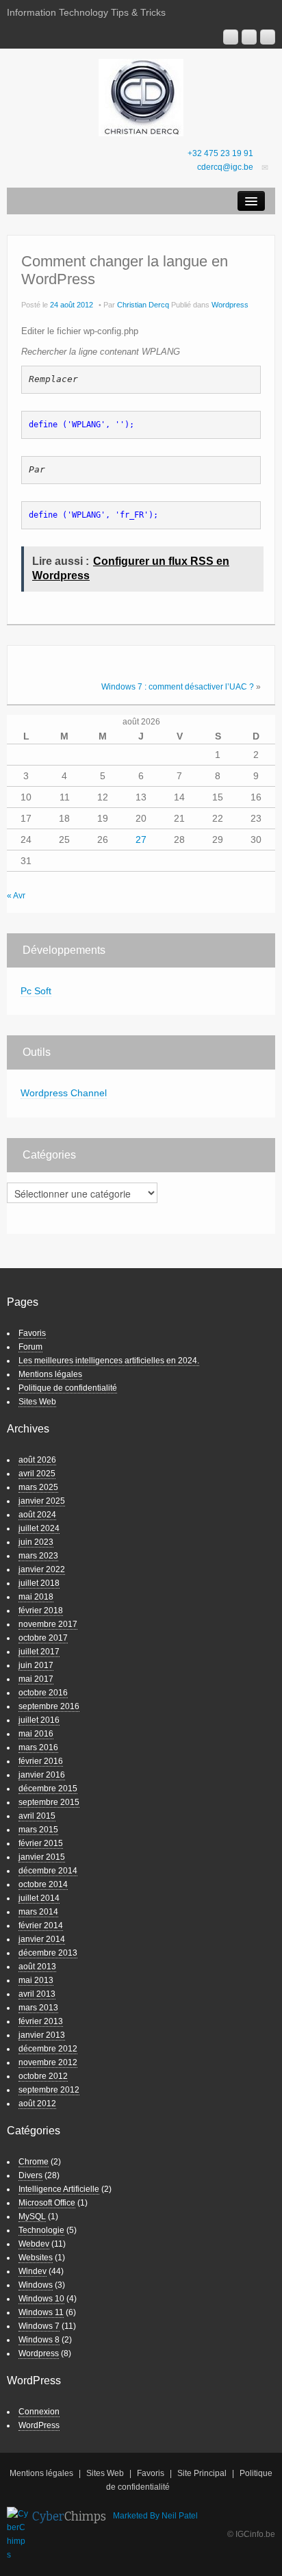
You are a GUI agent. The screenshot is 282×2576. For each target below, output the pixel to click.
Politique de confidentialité (68, 1388)
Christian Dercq (143, 305)
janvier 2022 (42, 1569)
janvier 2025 (42, 1501)
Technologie (41, 2230)
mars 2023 (38, 1556)
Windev (33, 2271)
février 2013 (41, 2021)
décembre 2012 (48, 2049)
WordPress (39, 2425)
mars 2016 (38, 1747)
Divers (30, 2175)
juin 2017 (36, 1665)
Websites (36, 2258)
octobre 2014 (43, 1884)
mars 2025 (38, 1487)
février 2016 (41, 1761)
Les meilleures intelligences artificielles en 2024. (109, 1361)
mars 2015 (38, 1830)
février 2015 (41, 1843)
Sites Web (37, 1402)
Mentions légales (50, 1374)
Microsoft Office (47, 2203)
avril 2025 (37, 1474)
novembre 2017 (48, 1624)
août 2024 (37, 1515)
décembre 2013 (48, 1953)
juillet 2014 (39, 1898)
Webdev (34, 2244)
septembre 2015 (49, 1802)
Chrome (34, 2162)
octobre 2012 (43, 2076)
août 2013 (37, 1967)
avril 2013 (37, 1994)
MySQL (32, 2217)
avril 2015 (37, 1816)
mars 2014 (38, 1912)
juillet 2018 (39, 1583)
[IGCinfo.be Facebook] (249, 37)
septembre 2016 (49, 1706)
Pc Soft (36, 991)
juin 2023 (36, 1542)
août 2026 (37, 1460)
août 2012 (37, 2104)
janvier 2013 (42, 2035)
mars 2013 (38, 2008)
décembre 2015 (48, 1789)
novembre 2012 (48, 2062)
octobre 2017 (43, 1638)
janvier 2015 (42, 1857)
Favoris (32, 1333)
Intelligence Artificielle (59, 2189)
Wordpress (230, 305)
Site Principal (202, 2473)
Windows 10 (41, 2299)
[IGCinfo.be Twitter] (268, 37)
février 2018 (41, 1611)
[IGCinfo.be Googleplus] (231, 37)
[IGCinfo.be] (141, 97)
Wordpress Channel (64, 1093)
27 (141, 839)
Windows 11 (41, 2312)
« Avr (16, 896)
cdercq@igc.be (225, 167)
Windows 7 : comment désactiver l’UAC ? (178, 687)
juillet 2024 (39, 1528)
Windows (36, 2285)
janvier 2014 (42, 1939)
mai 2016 (36, 1734)
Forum (30, 1347)
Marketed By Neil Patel (155, 2516)
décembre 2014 (48, 1871)
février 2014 (41, 1925)
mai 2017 (36, 1679)
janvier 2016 (42, 1775)
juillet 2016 (39, 1720)
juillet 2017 (39, 1652)
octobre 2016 (43, 1693)
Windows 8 (39, 2340)
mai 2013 (36, 1980)
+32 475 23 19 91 (220, 153)
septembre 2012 (49, 2090)
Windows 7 (39, 2326)
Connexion (39, 2412)
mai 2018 (36, 1597)
